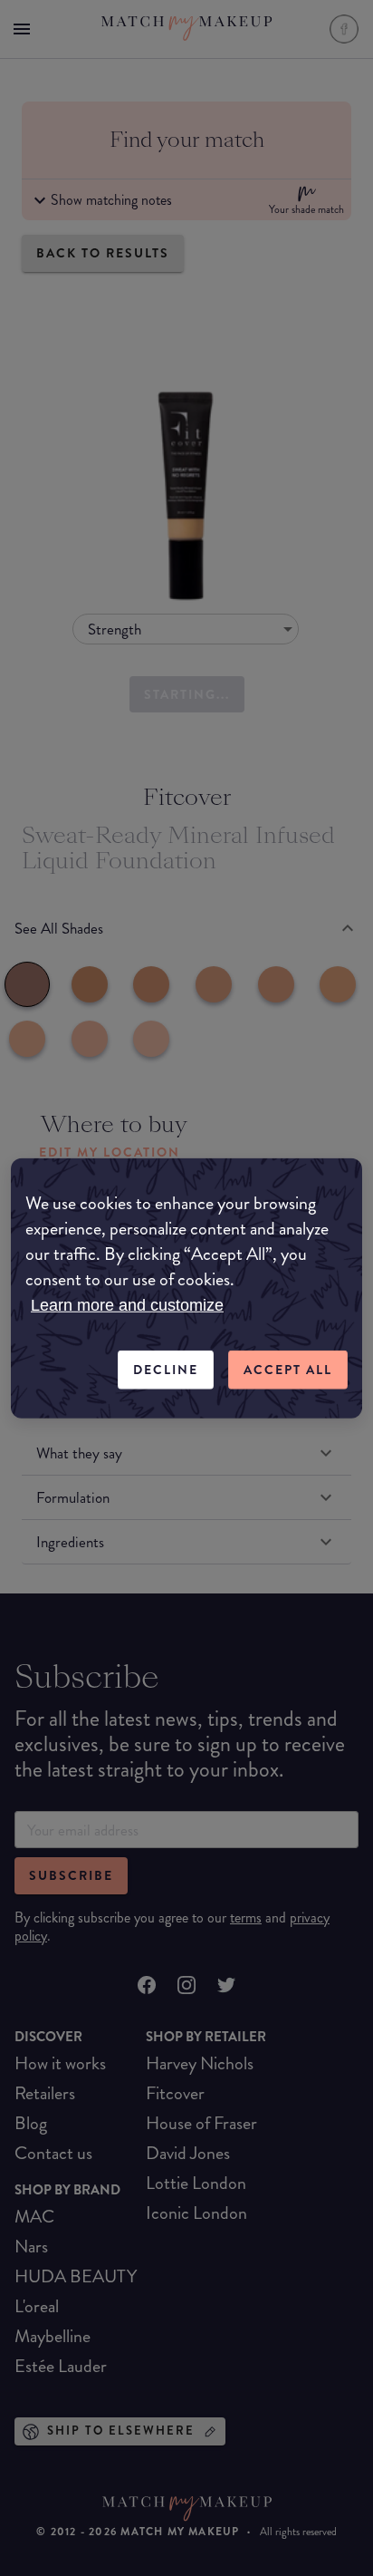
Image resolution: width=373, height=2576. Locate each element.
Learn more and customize (127, 1305)
